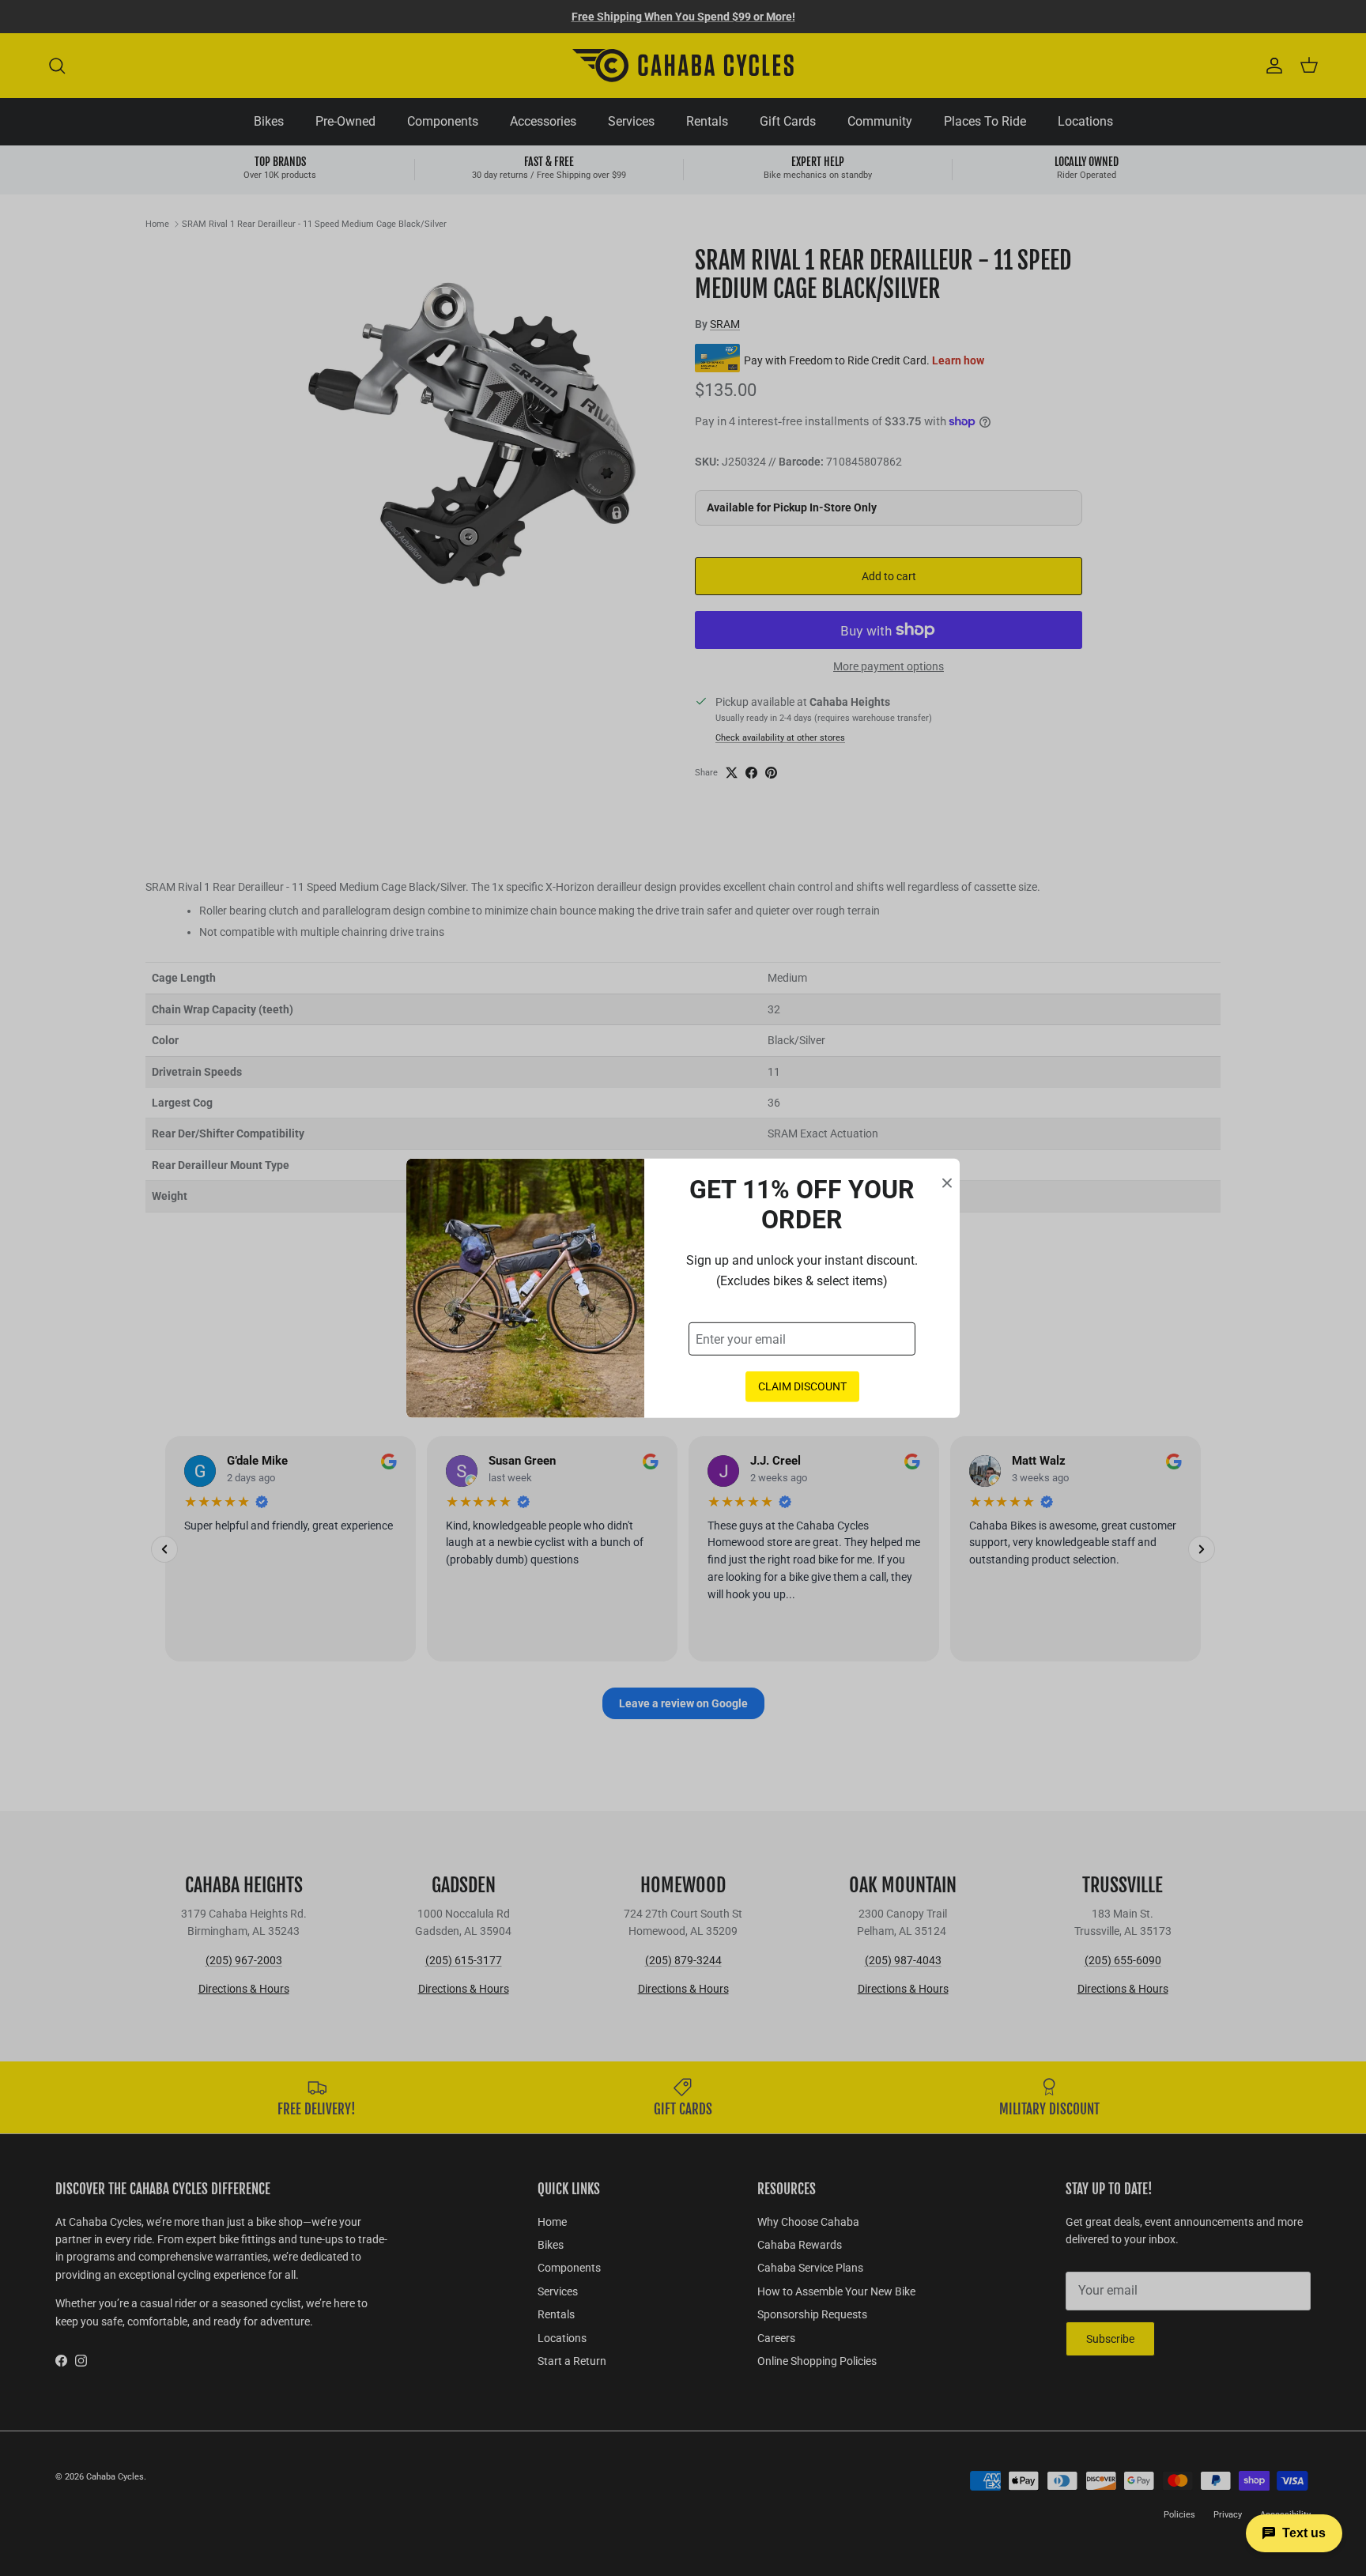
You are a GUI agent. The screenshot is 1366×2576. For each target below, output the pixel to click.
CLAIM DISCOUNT (802, 1386)
